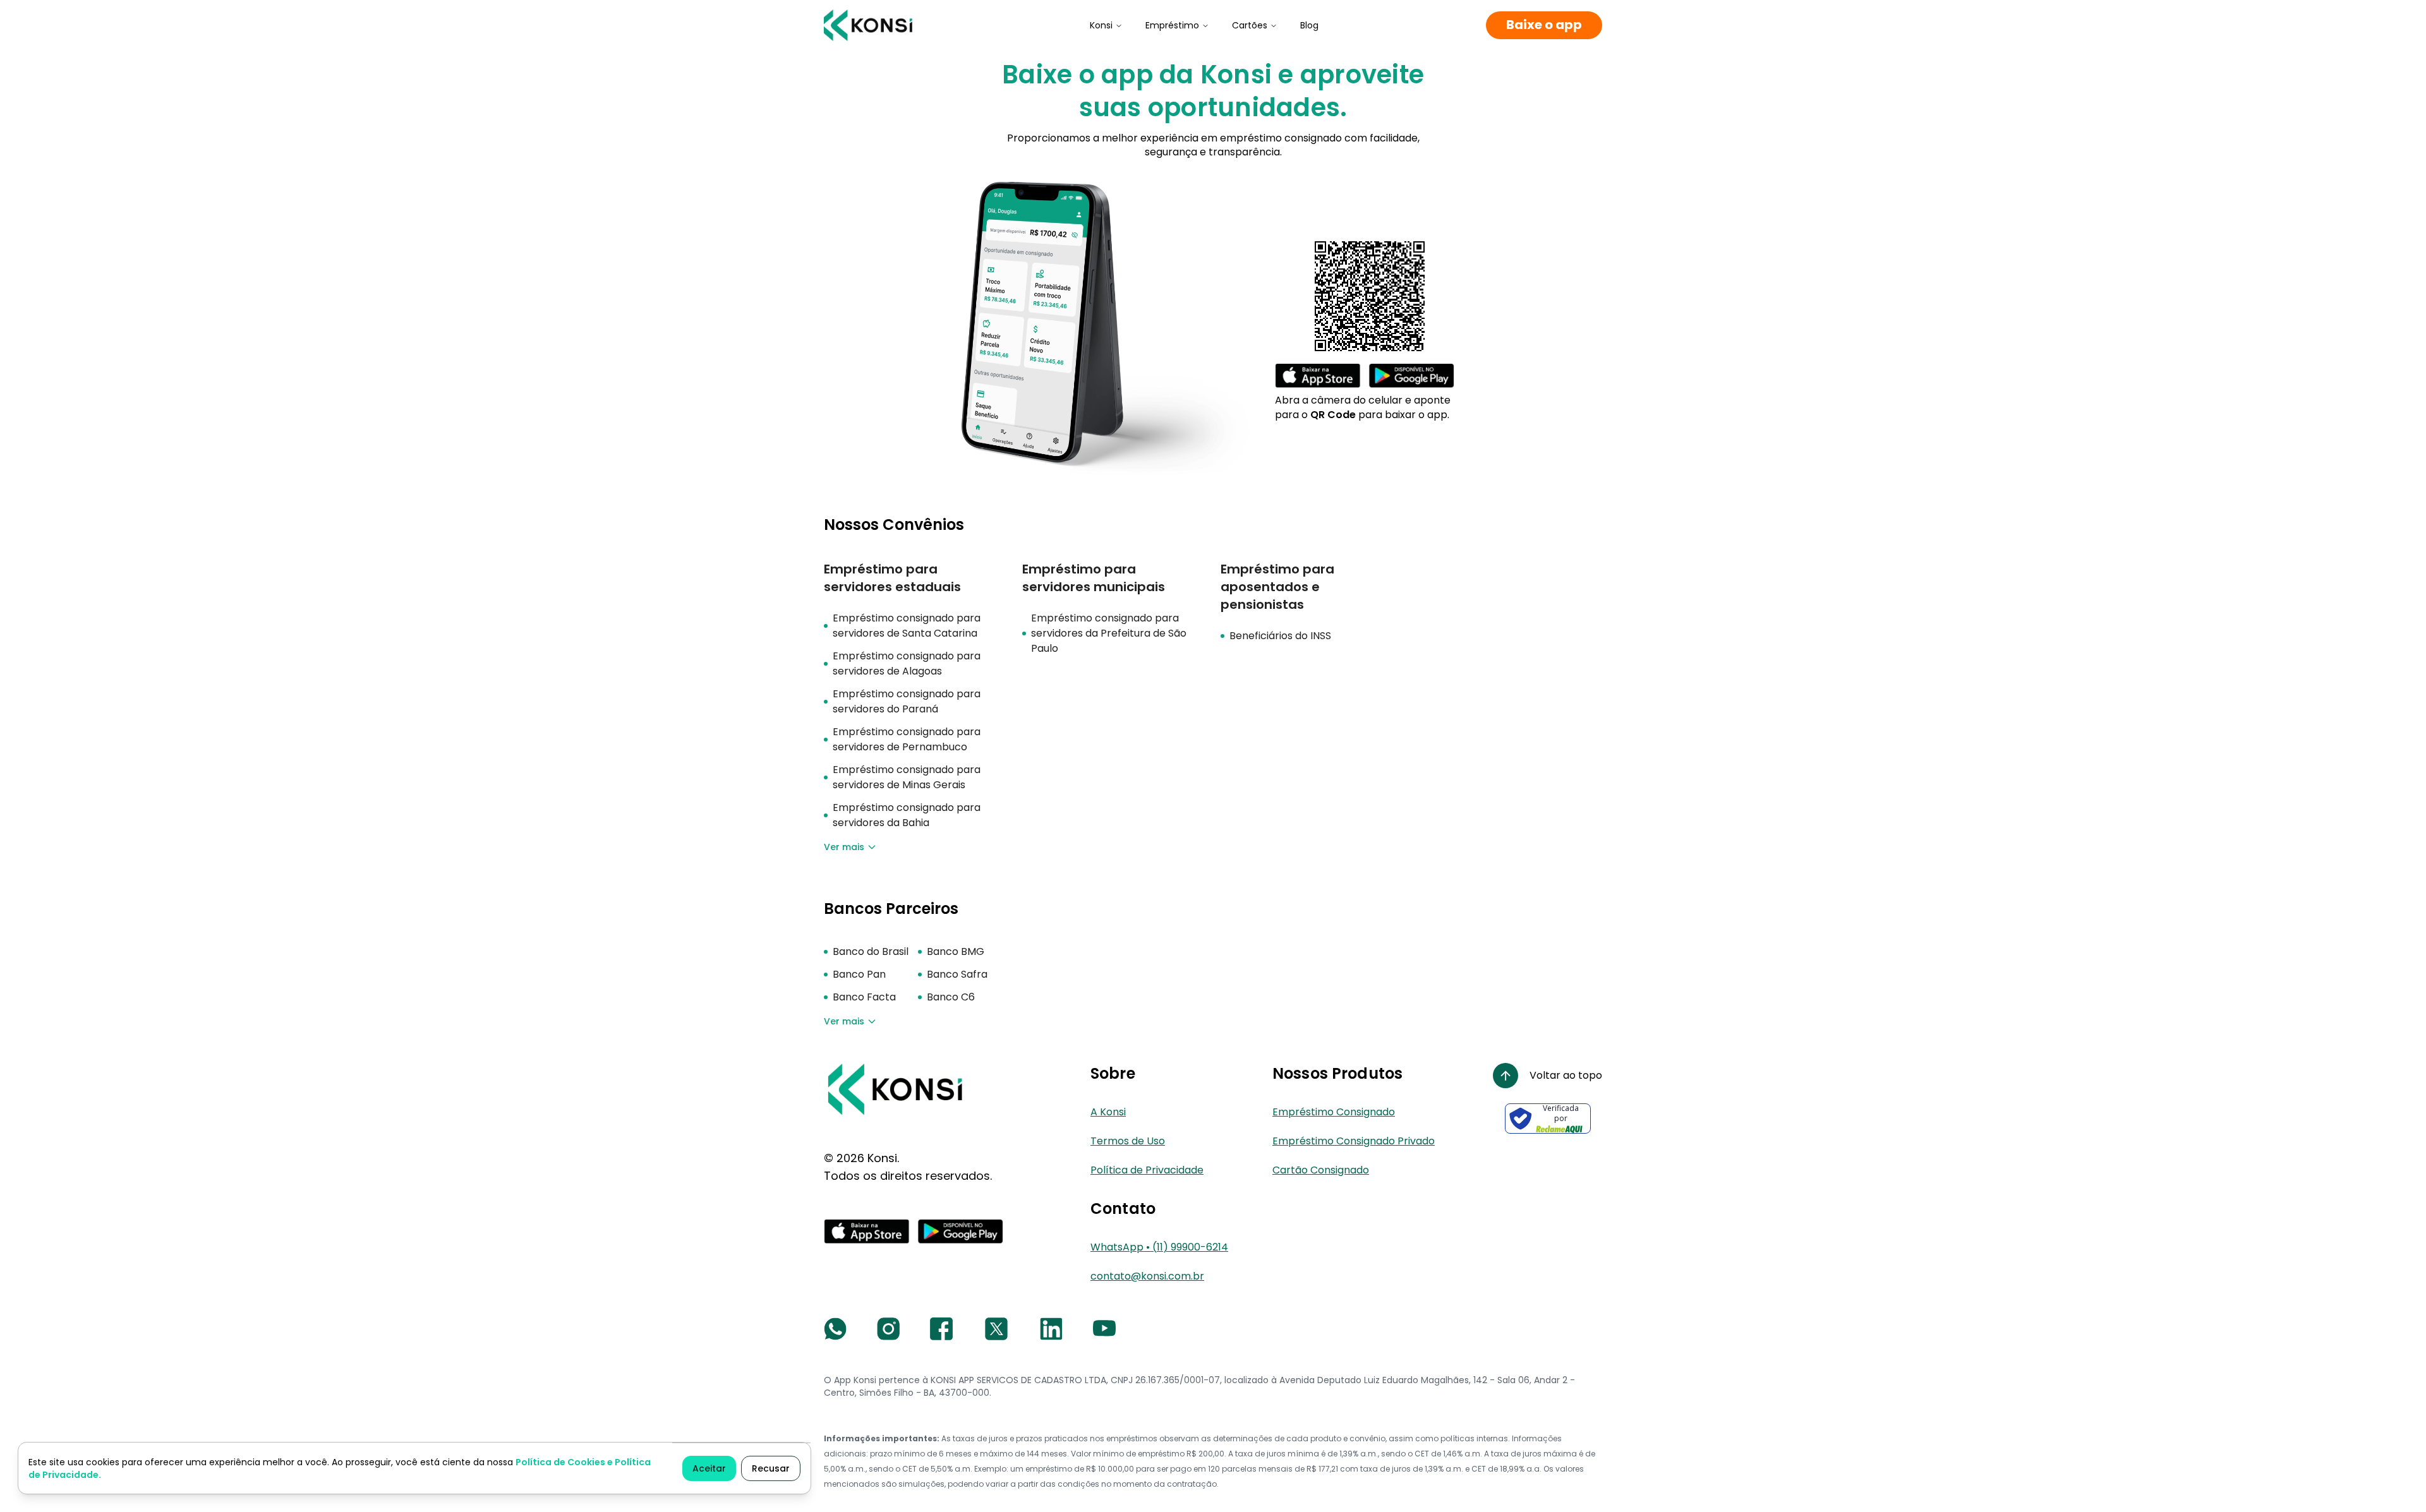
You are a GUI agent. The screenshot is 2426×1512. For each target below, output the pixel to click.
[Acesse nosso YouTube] (1104, 1329)
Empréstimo (1172, 25)
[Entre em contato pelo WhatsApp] (835, 1329)
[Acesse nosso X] (996, 1329)
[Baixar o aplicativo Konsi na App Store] (1318, 376)
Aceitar (709, 1468)
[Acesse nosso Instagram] (888, 1329)
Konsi (1101, 25)
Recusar (771, 1468)
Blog (1309, 25)
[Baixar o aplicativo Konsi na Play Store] (1411, 376)
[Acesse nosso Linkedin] (1051, 1329)
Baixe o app (1544, 25)
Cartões (1250, 25)
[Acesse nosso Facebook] (941, 1329)
